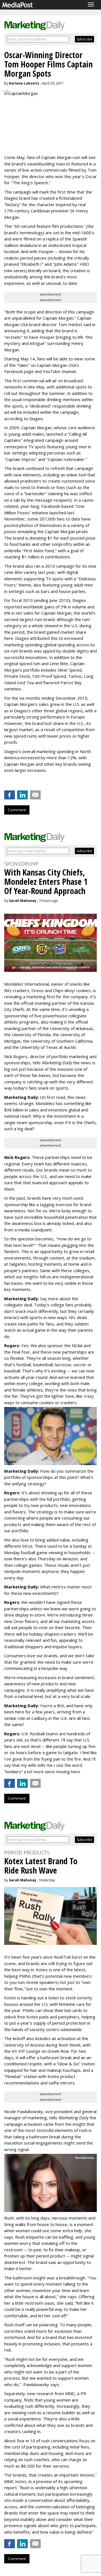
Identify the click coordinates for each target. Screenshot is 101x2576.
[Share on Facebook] (10, 795)
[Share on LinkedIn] (22, 795)
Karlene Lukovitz (24, 83)
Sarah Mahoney (23, 901)
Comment (17, 810)
